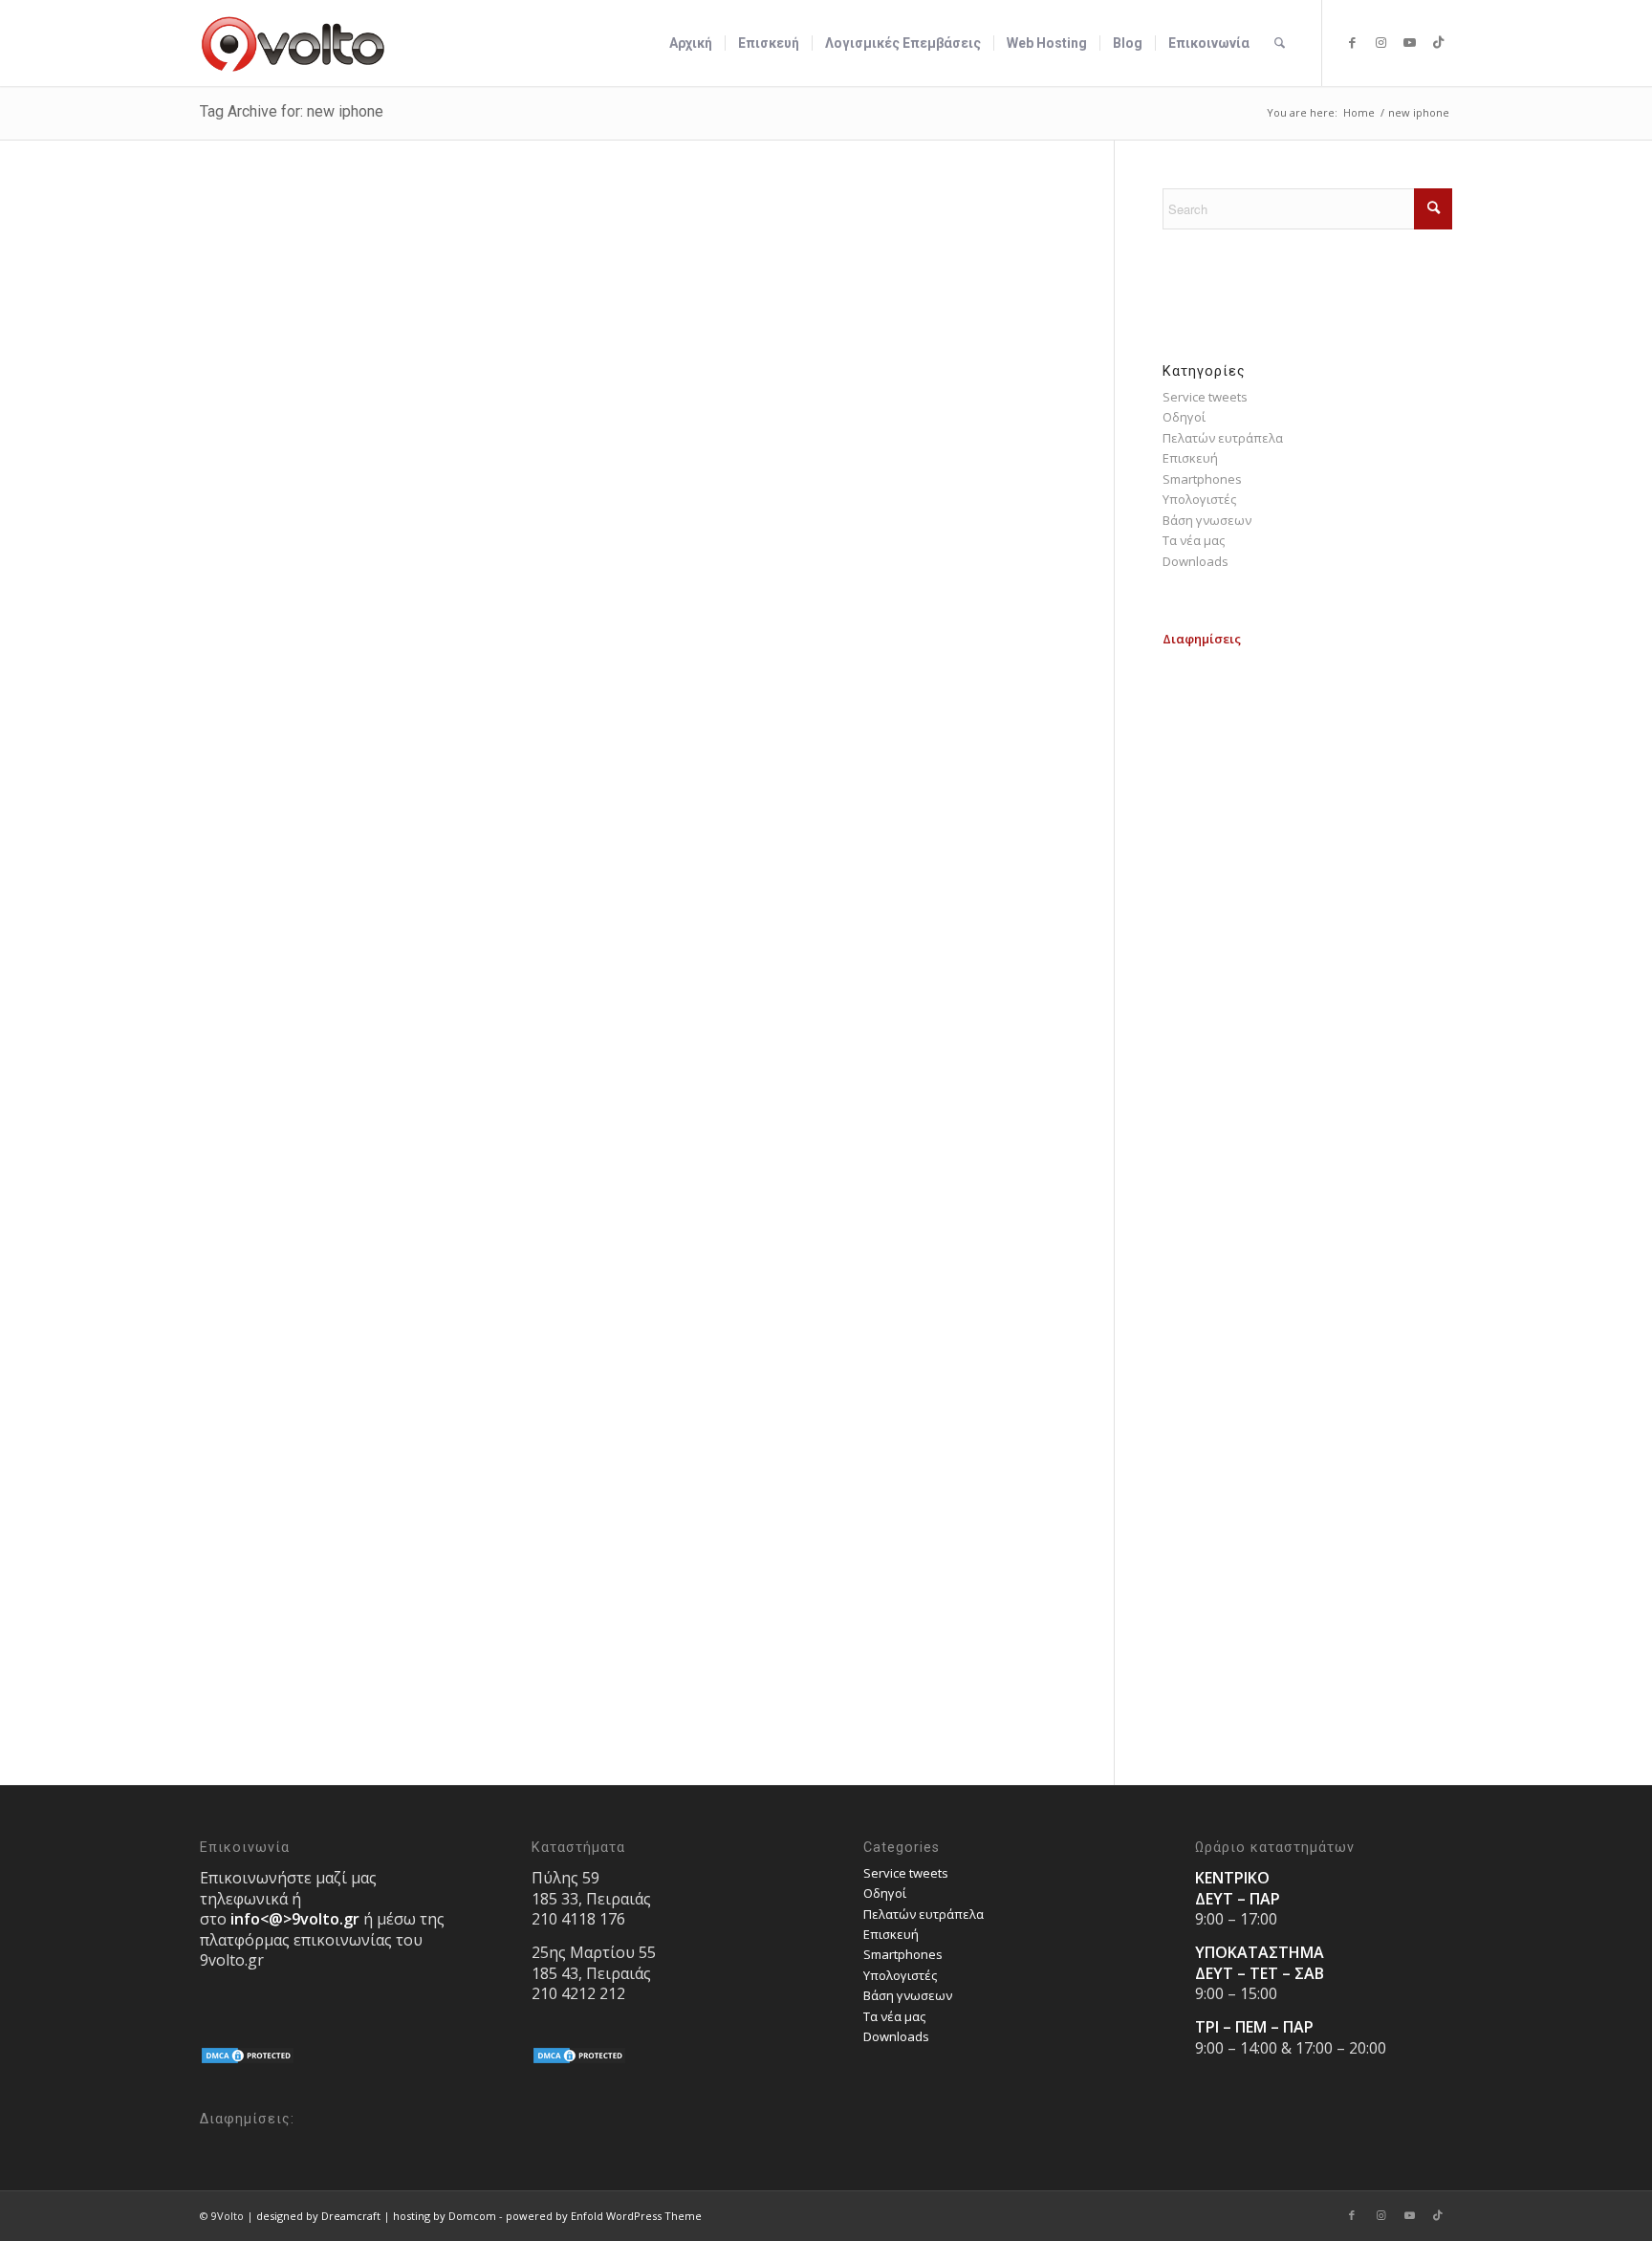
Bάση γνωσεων (1207, 520)
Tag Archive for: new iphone (292, 111)
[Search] (1280, 43)
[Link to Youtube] (1409, 42)
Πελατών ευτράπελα (1223, 438)
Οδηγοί (1184, 417)
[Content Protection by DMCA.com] (248, 2060)
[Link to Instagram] (1380, 42)
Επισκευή (1190, 458)
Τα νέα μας (1194, 540)
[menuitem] (691, 43)
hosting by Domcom (445, 2216)
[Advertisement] (1307, 770)
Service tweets (1205, 397)
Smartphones (1202, 479)
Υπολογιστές (1199, 499)
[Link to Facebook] (1352, 42)
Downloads (1196, 561)
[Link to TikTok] (1438, 42)
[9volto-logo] (293, 43)
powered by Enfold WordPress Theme (604, 2216)
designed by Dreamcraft (318, 2216)
